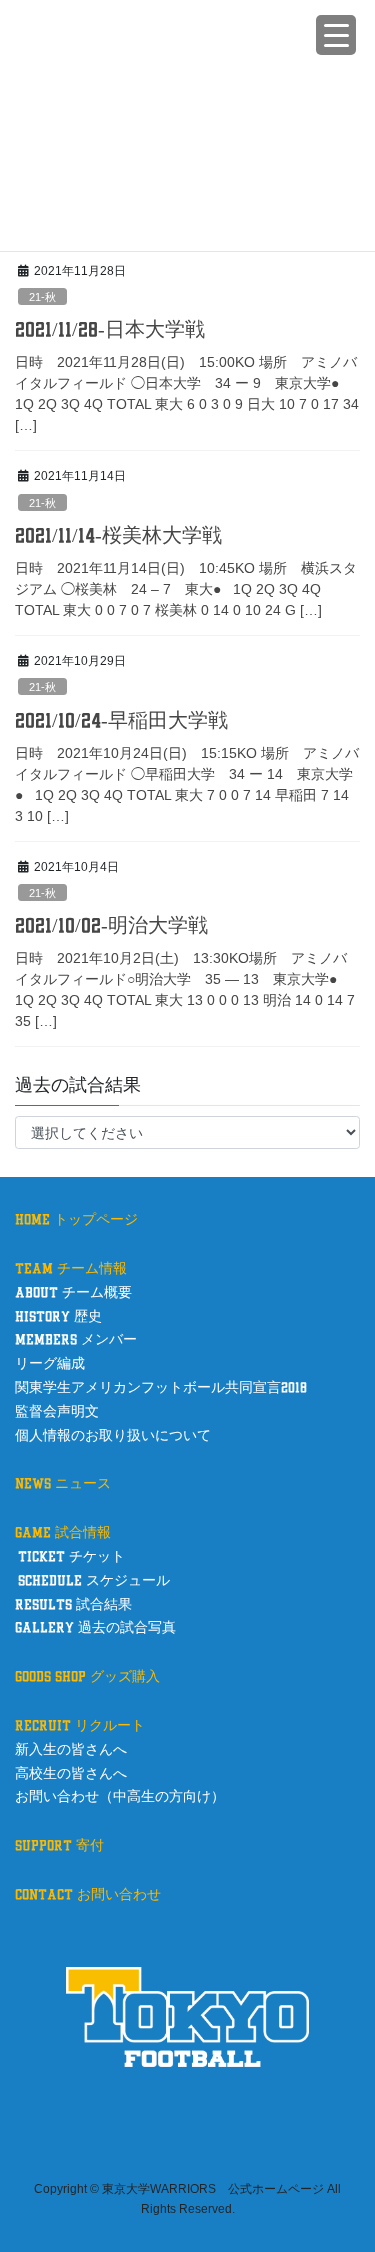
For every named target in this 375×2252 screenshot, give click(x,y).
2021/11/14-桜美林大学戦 (118, 536)
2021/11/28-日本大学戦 (110, 330)
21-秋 (42, 297)
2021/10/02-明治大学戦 (111, 926)
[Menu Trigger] (336, 35)
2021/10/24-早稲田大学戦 (121, 721)
